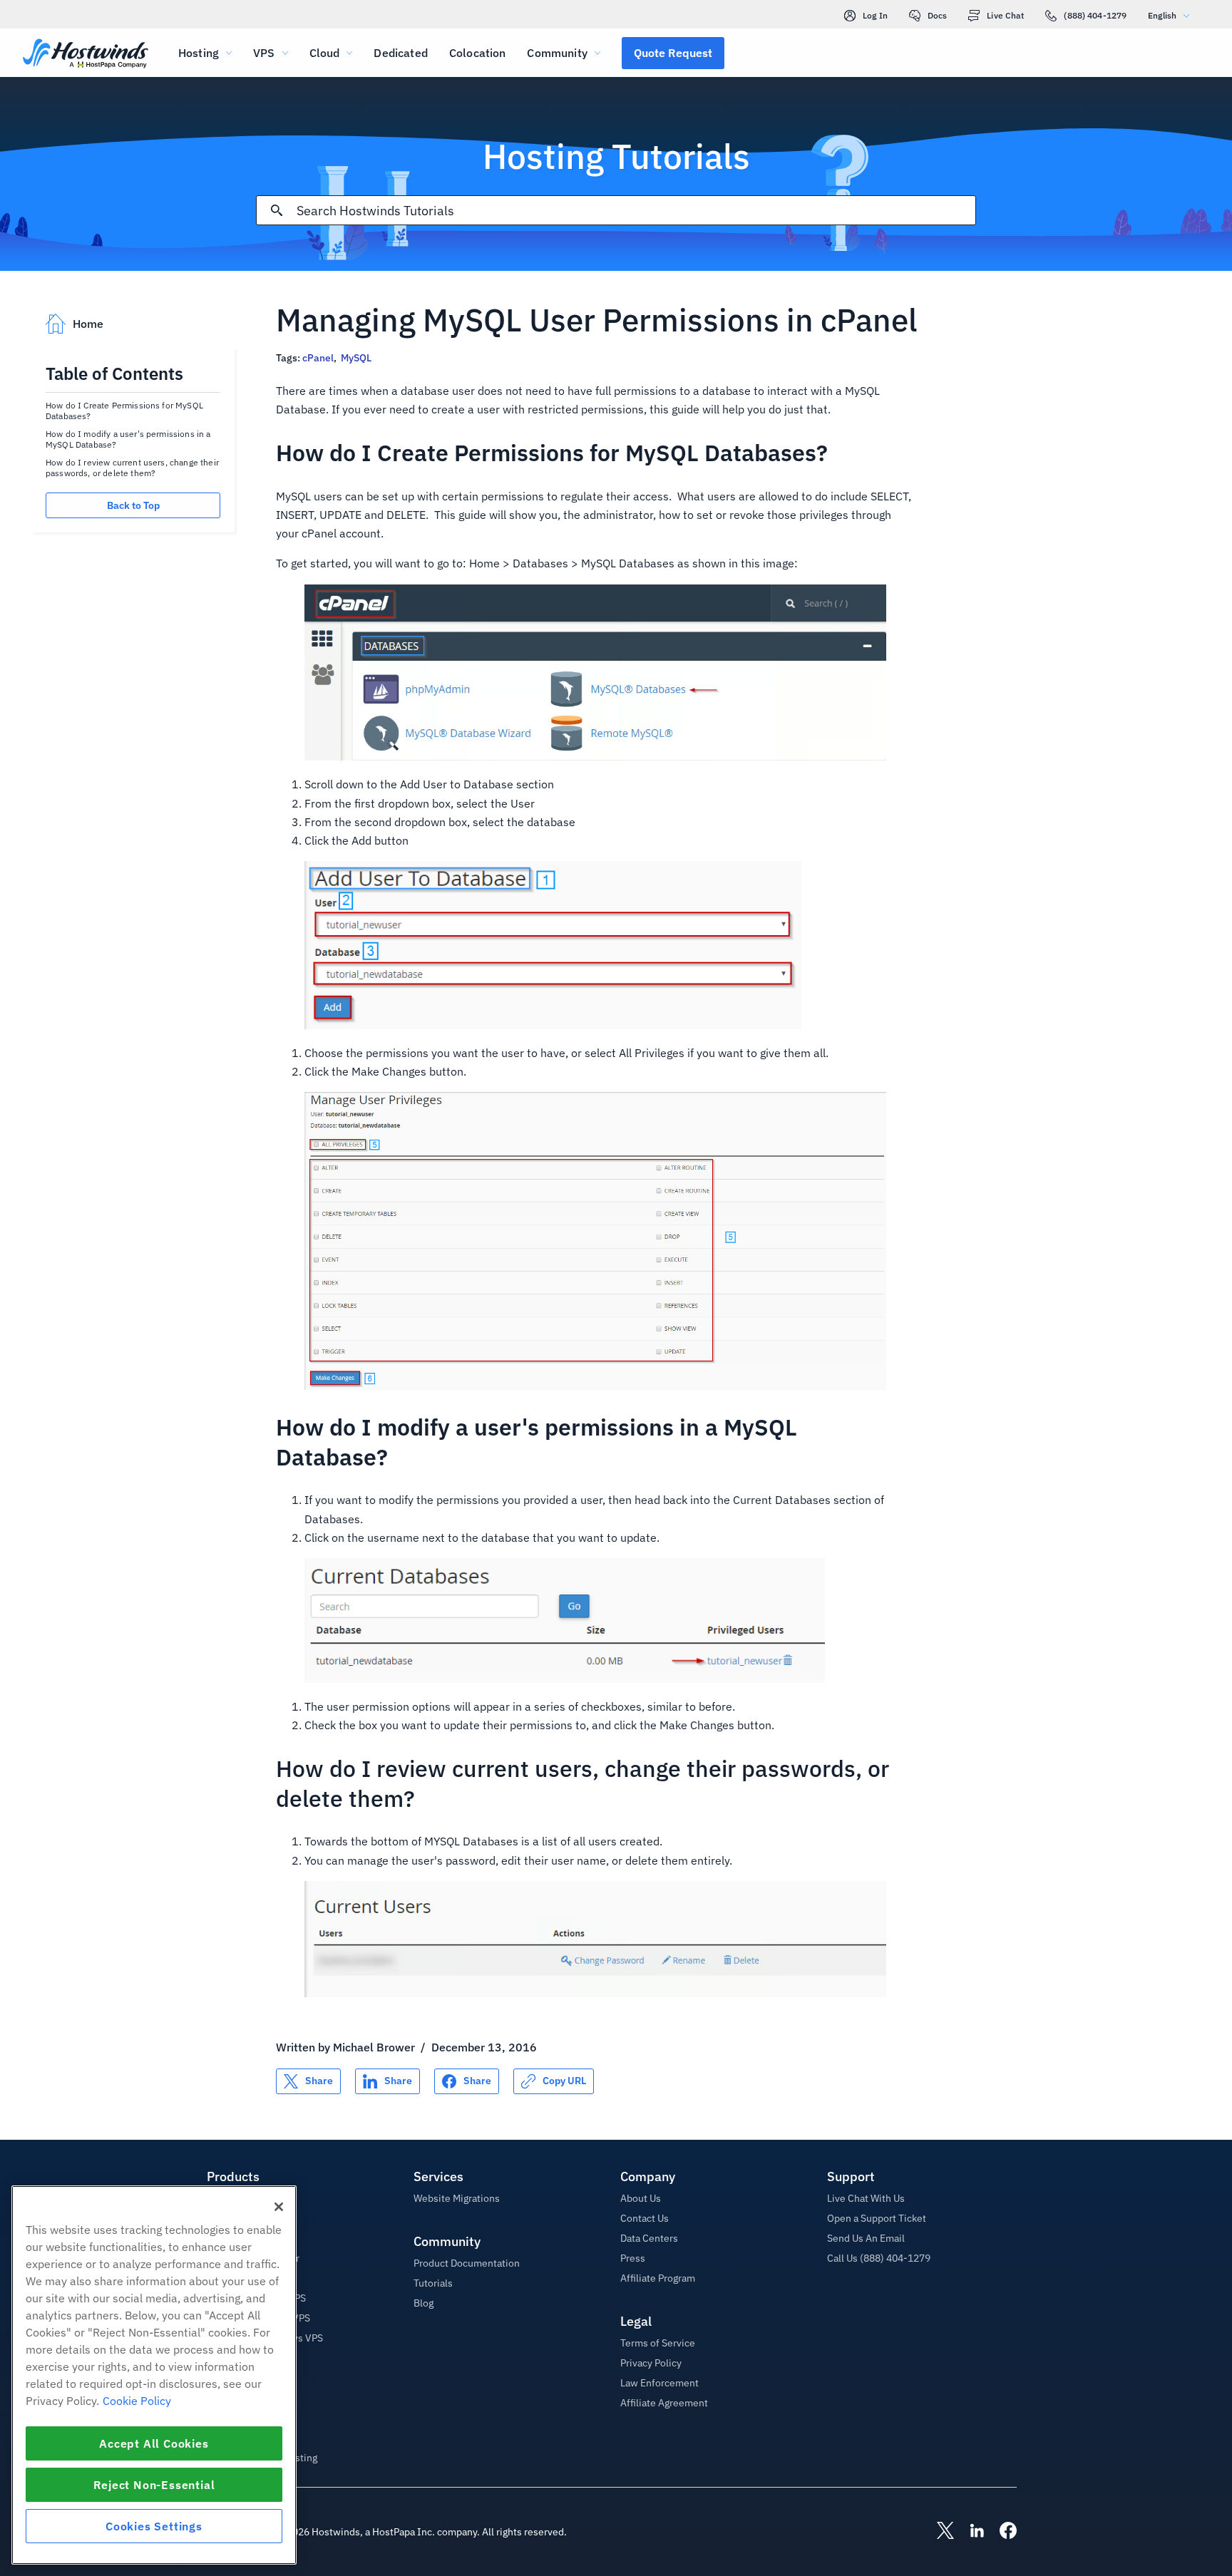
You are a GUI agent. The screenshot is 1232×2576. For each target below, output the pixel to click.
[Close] (279, 2207)
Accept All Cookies (154, 2443)
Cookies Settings (154, 2526)
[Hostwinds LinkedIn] (970, 2532)
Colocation (478, 53)
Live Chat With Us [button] (866, 2198)
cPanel (318, 358)
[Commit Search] (277, 210)
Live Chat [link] (1005, 15)
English (1162, 15)
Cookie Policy (137, 2401)
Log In (875, 15)
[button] (673, 53)
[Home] (86, 55)
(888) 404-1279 (1095, 15)
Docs (937, 15)
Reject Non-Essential (154, 2485)
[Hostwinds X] (938, 2532)
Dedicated (400, 53)
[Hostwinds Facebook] (1001, 2532)
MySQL (356, 358)
